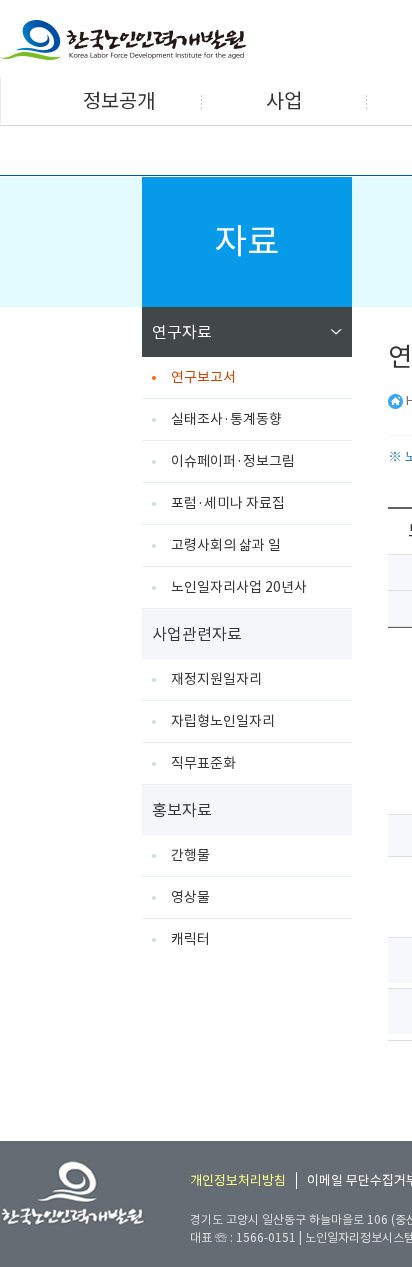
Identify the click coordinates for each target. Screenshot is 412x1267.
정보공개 (119, 101)
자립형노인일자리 (223, 721)
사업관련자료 (197, 634)
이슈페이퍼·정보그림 (233, 461)
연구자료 (182, 332)
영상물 (190, 897)
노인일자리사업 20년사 (239, 587)
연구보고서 (203, 377)
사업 (284, 101)
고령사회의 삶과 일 (226, 545)
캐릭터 (190, 939)
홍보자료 (182, 810)
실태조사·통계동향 (226, 419)
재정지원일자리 (216, 679)
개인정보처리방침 (238, 1180)
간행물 (190, 855)
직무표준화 (203, 763)
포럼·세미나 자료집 (228, 503)
